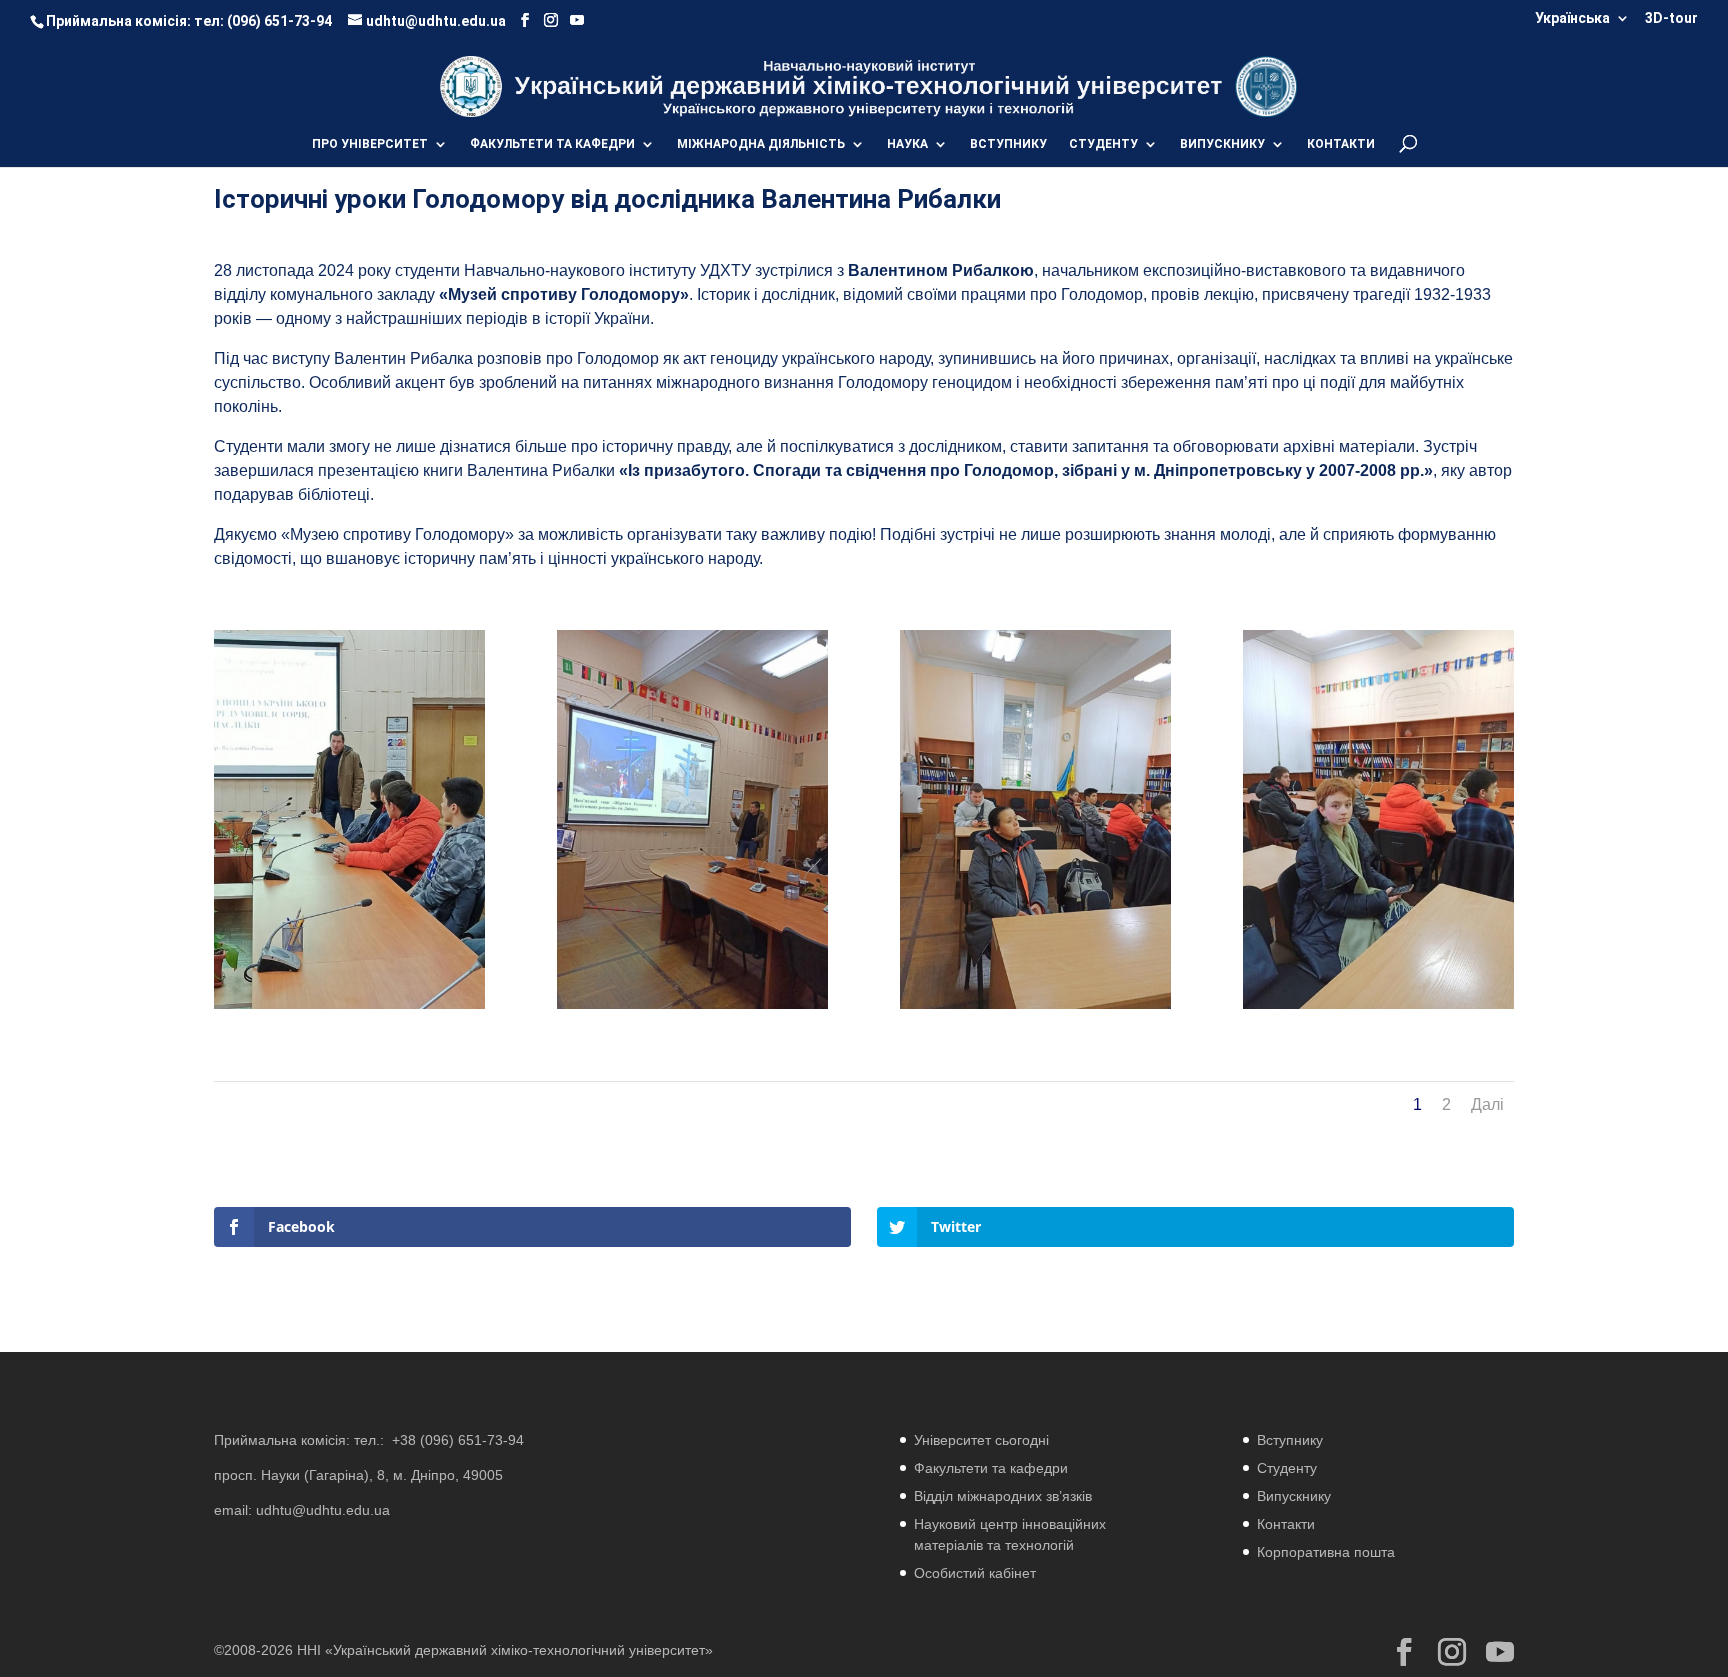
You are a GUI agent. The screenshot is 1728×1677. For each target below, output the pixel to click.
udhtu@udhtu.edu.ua (323, 1510)
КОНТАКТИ (1341, 144)
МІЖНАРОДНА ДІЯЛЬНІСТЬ (761, 144)
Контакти (1286, 1524)
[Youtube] (577, 20)
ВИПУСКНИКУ (1222, 144)
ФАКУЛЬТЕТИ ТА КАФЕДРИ (552, 144)
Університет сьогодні (981, 1440)
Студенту (1287, 1468)
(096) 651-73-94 (279, 21)
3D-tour (1671, 18)
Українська (1572, 18)
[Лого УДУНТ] (1265, 85)
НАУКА (907, 144)
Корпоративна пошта (1326, 1552)
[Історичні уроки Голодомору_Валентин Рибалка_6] (1035, 1008)
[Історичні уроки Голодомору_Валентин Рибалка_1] (349, 1008)
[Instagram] (551, 20)
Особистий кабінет (975, 1573)
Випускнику (1294, 1496)
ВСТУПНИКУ (1008, 144)
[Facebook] (525, 20)
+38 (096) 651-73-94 (458, 1440)
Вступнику (1290, 1440)
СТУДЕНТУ (1103, 144)
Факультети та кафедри (991, 1468)
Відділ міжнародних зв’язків (1003, 1496)
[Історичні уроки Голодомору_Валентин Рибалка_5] (692, 1008)
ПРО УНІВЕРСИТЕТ (370, 144)
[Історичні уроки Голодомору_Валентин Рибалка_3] (1378, 1008)
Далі (1487, 1104)
